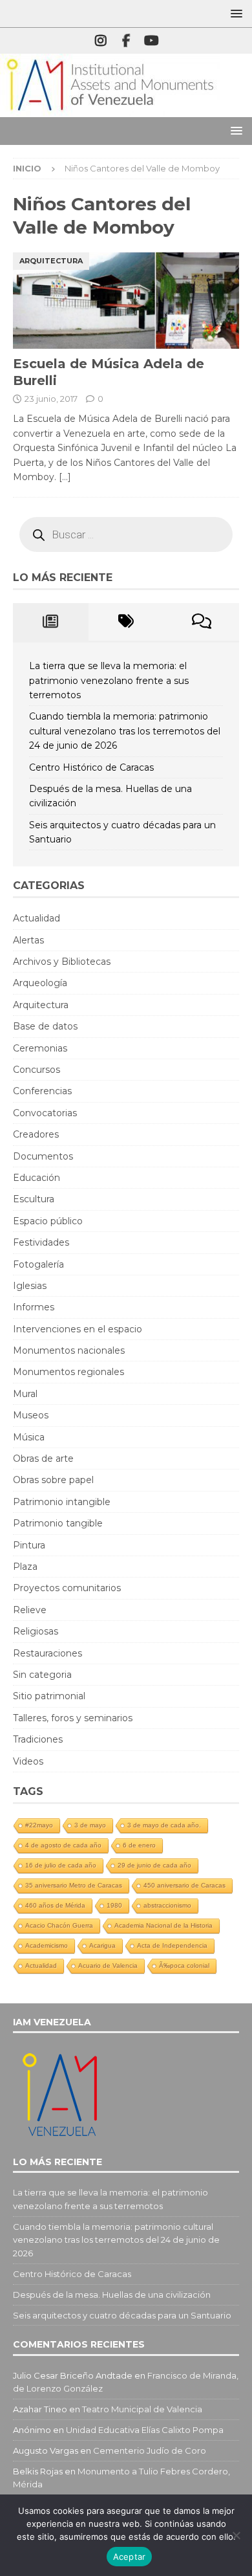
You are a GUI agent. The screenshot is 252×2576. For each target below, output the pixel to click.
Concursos (37, 1070)
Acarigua (102, 1945)
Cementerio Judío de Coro (150, 2450)
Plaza (25, 1567)
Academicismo (47, 1945)
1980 (114, 1905)
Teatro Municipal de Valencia (142, 2409)
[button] (234, 13)
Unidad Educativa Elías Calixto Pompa (145, 2430)
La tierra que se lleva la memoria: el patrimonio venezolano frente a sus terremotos (109, 680)
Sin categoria (42, 1675)
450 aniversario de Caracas (184, 1885)
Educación (37, 1178)
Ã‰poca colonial (184, 1965)
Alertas (28, 940)
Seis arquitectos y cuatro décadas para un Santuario (122, 2315)
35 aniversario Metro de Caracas (74, 1885)
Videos (28, 1761)
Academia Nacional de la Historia (163, 1925)
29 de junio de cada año (154, 1865)
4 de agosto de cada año (63, 1845)
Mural (25, 1394)
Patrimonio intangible (62, 1502)
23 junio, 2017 (51, 399)
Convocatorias (45, 1113)
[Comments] (201, 622)
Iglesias (30, 1286)
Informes (34, 1307)
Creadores (36, 1134)
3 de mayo (90, 1825)
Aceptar (130, 2557)
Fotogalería (38, 1264)
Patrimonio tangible (58, 1523)
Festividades (41, 1242)
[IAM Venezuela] (110, 110)
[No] (236, 2535)
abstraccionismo (167, 1905)
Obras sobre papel (53, 1480)
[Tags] (126, 622)
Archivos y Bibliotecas (62, 962)
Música (29, 1437)
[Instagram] (101, 41)
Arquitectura (41, 1005)
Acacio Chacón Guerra (59, 1925)
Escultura (34, 1199)
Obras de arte (43, 1459)
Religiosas (36, 1631)
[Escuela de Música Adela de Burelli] (126, 301)
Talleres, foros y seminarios (73, 1718)
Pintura (29, 1545)
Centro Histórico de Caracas (91, 767)
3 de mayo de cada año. (164, 1825)
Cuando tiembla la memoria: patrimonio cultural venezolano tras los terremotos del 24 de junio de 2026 (125, 731)
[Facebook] (126, 41)
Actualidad (37, 918)
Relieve (30, 1610)
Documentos (43, 1156)
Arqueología (40, 983)
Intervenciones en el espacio (78, 1329)
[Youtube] (152, 41)
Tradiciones (38, 1739)
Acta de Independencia (172, 1945)
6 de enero (139, 1845)
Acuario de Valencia (108, 1965)
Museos (31, 1415)
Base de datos (45, 1026)
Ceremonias (40, 1048)
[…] (65, 477)
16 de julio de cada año (61, 1865)
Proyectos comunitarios (67, 1588)
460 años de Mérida (55, 1905)
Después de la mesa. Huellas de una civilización (112, 2295)
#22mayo (39, 1825)
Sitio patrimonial (49, 1696)
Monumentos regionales (68, 1372)
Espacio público (48, 1221)
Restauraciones (47, 1653)
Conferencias (42, 1091)
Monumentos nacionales (69, 1350)
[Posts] (51, 622)
